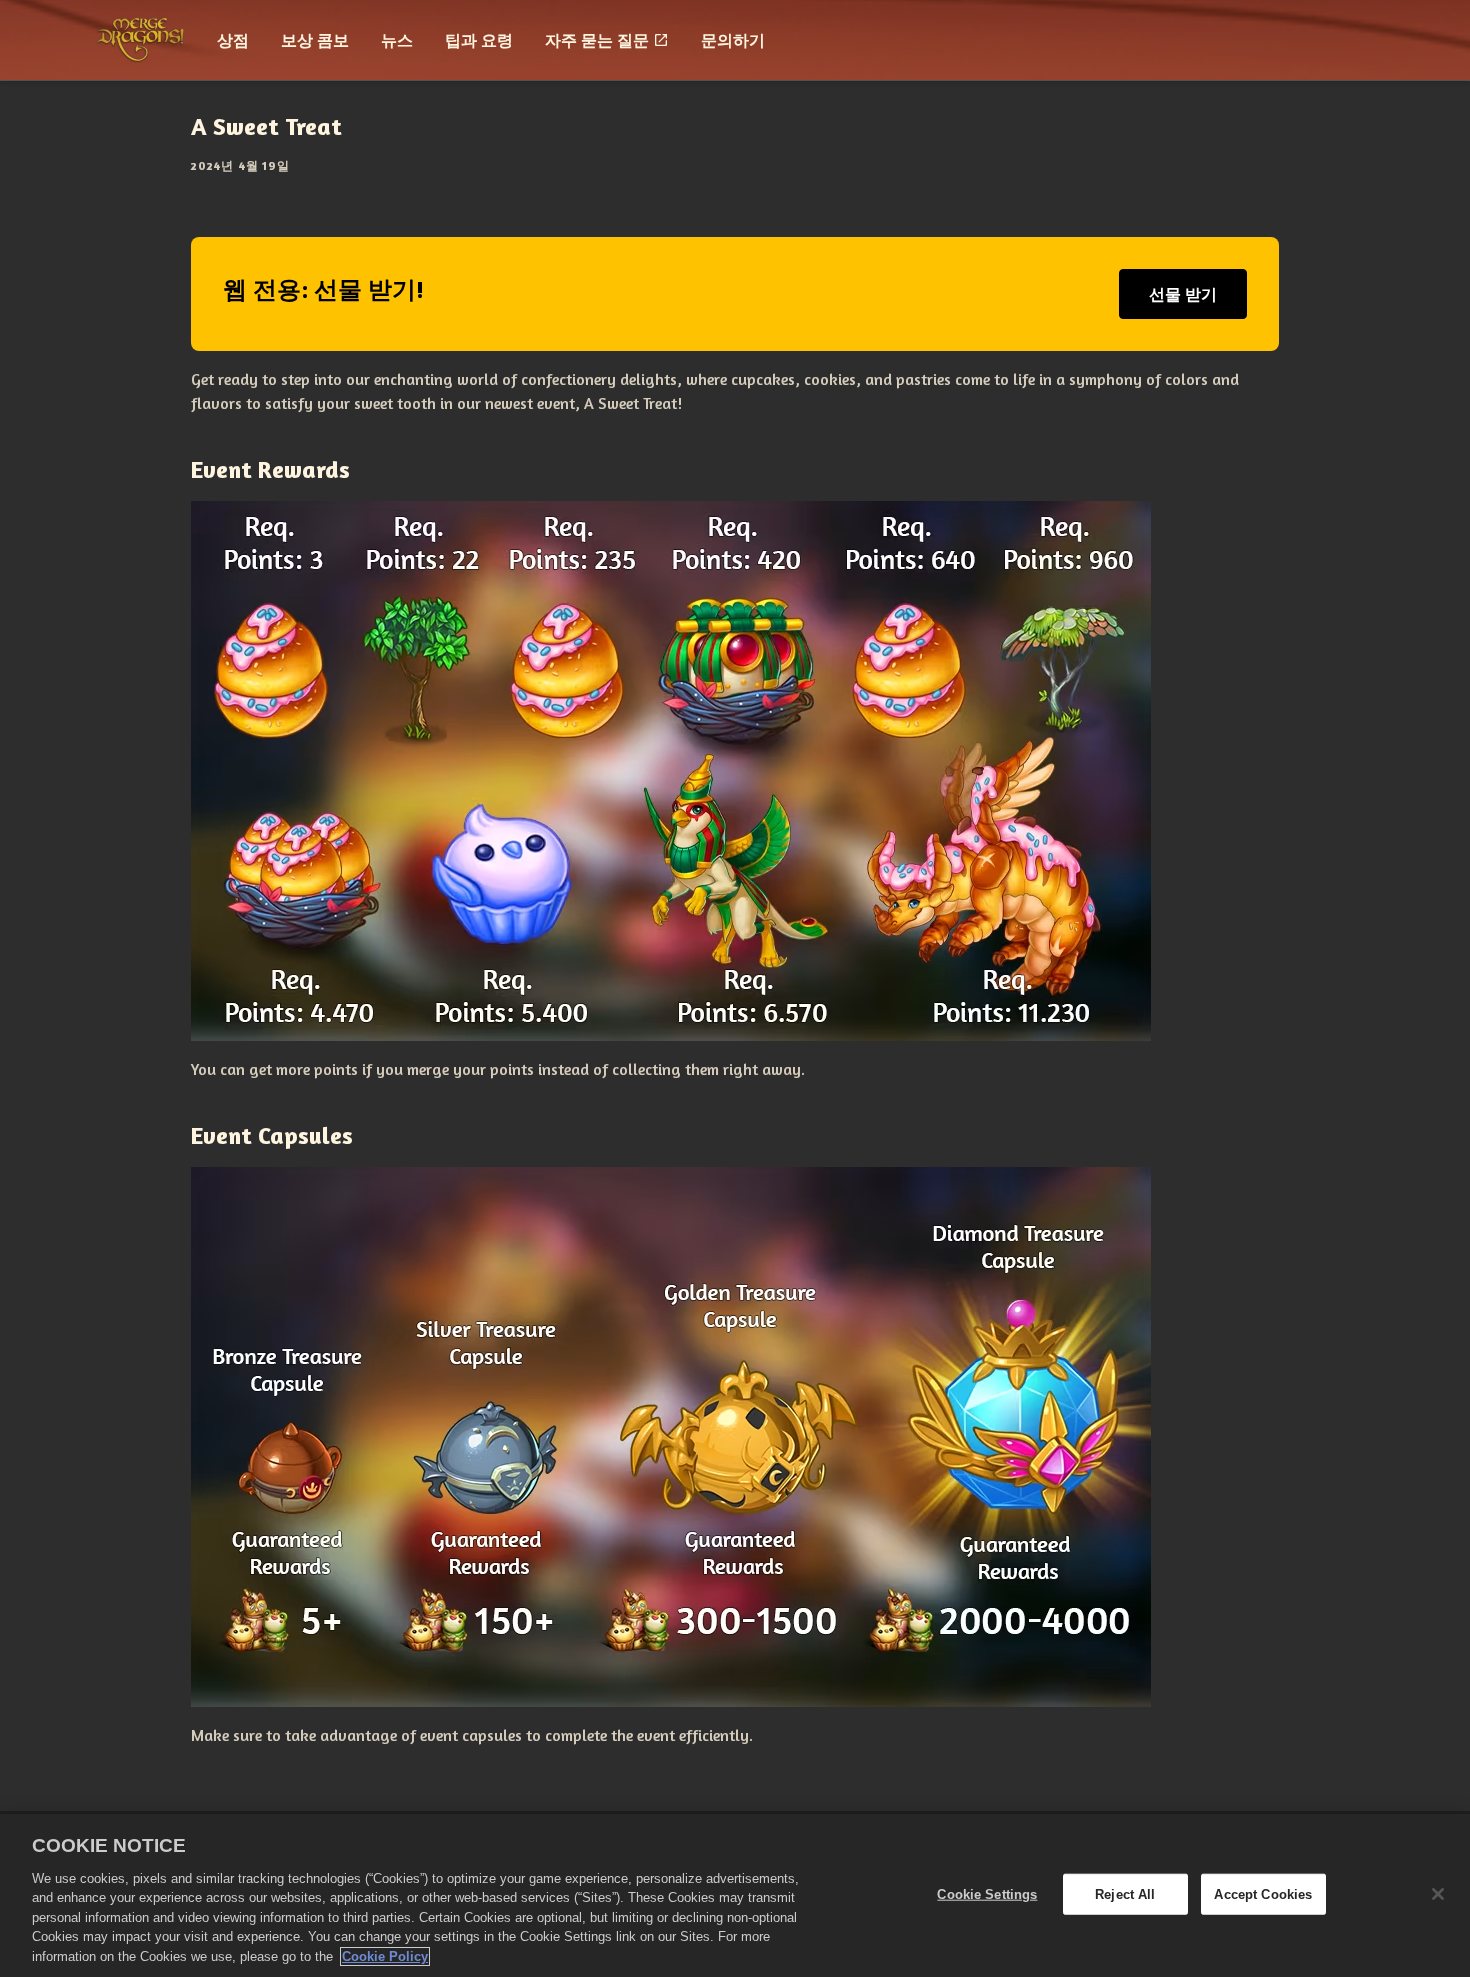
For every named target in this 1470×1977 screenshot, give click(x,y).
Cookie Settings (987, 1893)
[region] (735, 1895)
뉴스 (397, 40)
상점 (233, 40)
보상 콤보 (315, 40)
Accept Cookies (1263, 1893)
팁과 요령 (479, 40)
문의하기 (733, 40)
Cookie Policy (385, 1956)
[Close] (1438, 1894)
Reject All (1125, 1893)
